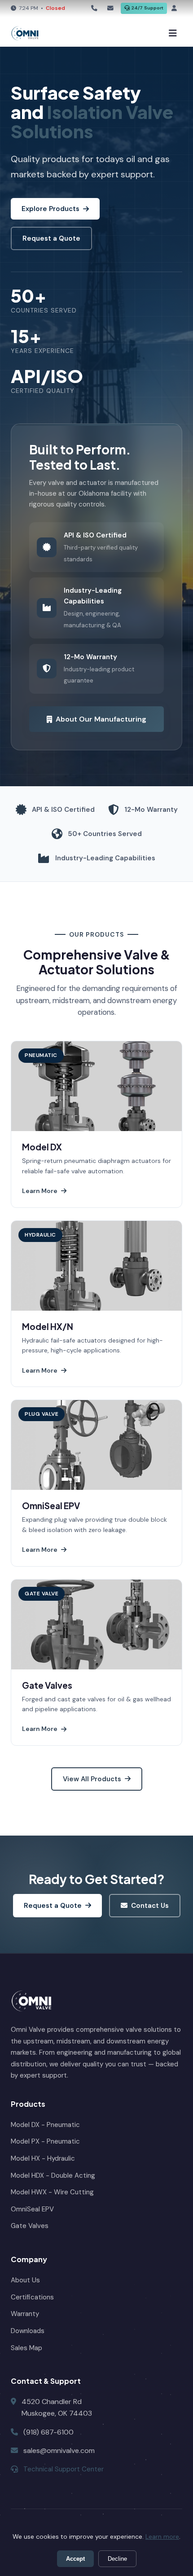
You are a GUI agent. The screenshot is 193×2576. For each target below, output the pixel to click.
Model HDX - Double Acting (53, 2175)
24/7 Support (147, 8)
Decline (117, 2559)
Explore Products (50, 209)
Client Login (175, 9)
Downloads (28, 2331)
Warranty (25, 2314)
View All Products (92, 1779)
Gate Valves (30, 2226)
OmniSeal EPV (32, 2209)
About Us (25, 2280)
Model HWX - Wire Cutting (52, 2192)
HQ (96, 9)
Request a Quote (51, 238)
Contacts (112, 9)
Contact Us (150, 1906)
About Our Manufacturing (101, 719)
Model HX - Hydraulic (43, 2158)
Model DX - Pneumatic (45, 2125)
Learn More (40, 1191)
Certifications (32, 2297)
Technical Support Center (64, 2469)
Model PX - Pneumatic (45, 2141)
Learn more (162, 2536)
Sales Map (26, 2348)
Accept (75, 2559)
